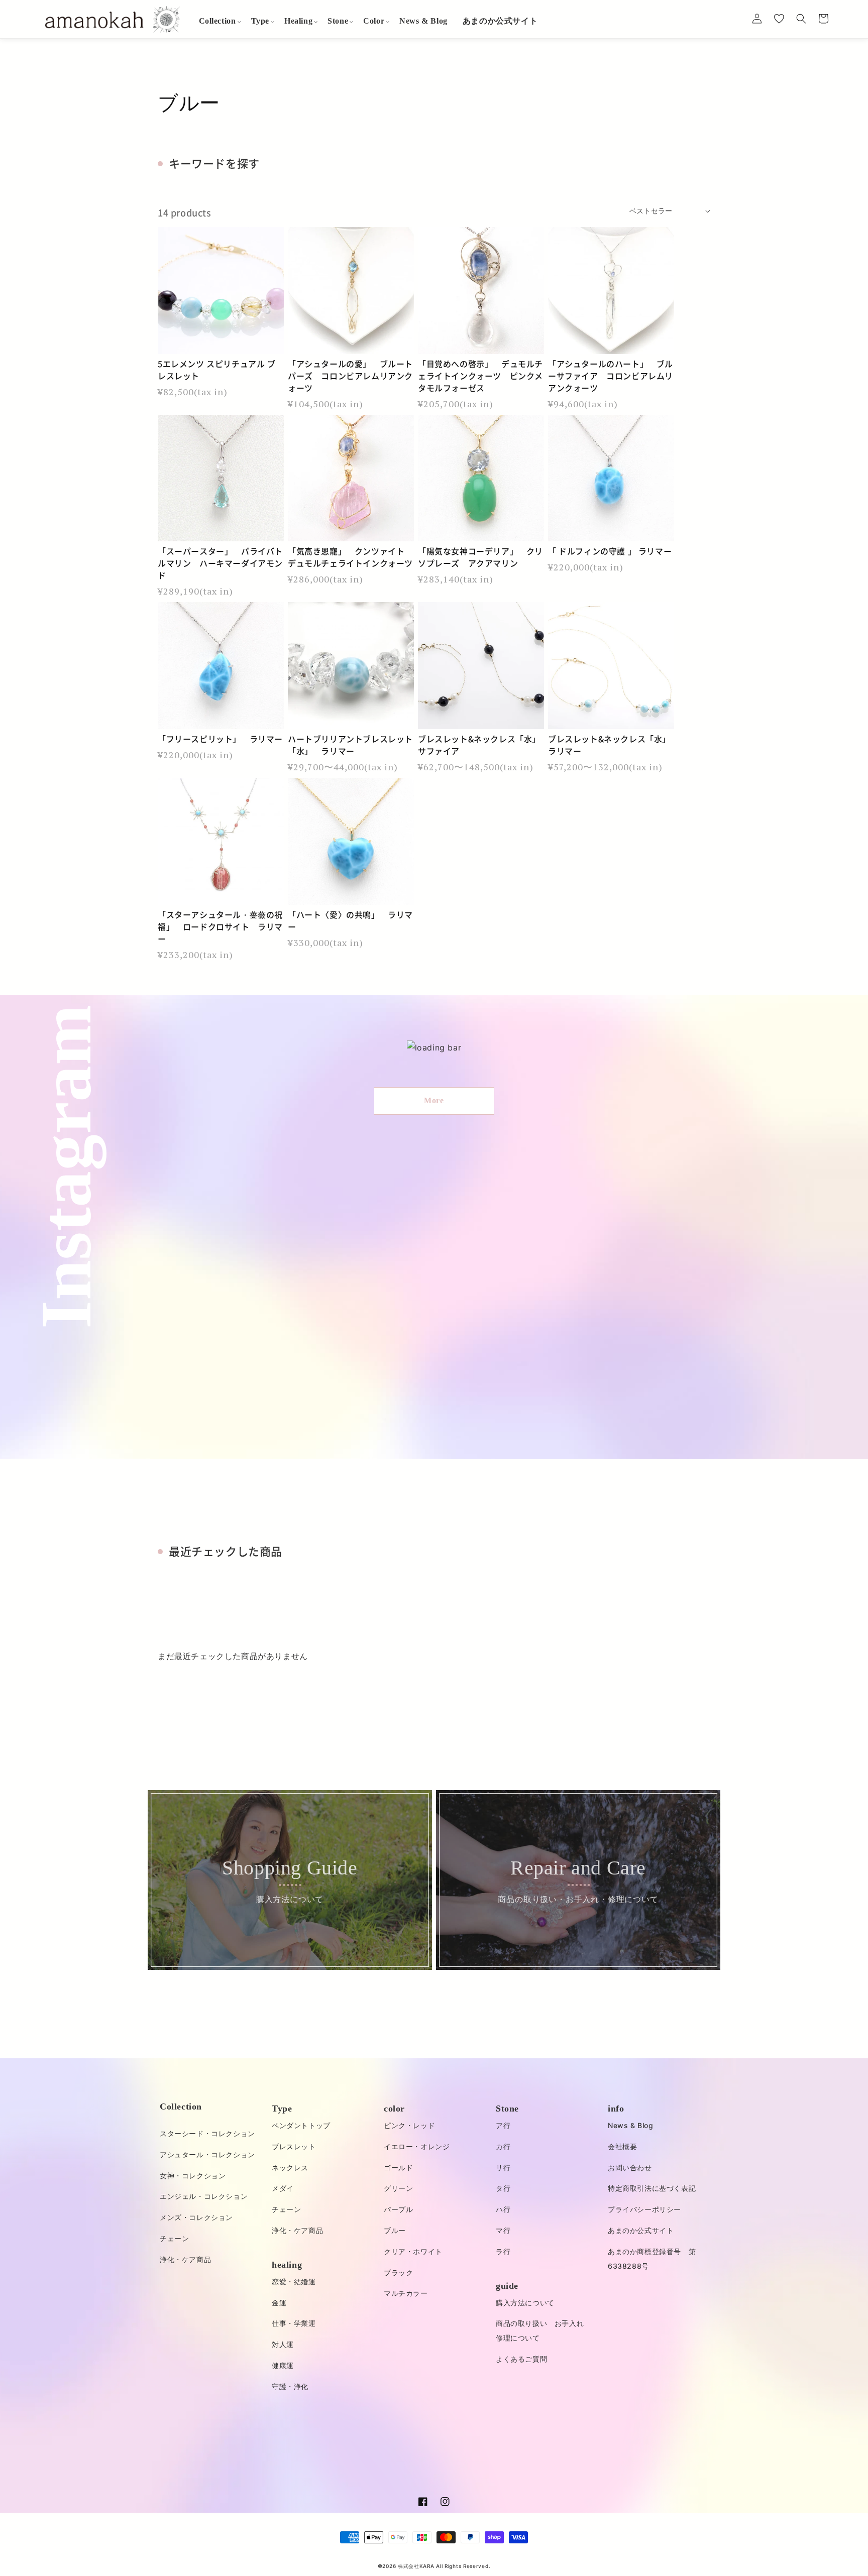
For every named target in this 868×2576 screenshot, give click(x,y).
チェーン (174, 2238)
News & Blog (631, 2125)
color (394, 2109)
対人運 (283, 2344)
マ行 (503, 2230)
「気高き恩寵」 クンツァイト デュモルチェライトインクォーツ (350, 557)
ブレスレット (294, 2146)
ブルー (395, 2230)
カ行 (503, 2146)
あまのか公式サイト (641, 2230)
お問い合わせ (630, 2168)
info (616, 2109)
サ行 (503, 2168)
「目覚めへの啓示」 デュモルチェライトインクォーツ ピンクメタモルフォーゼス (480, 376)
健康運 (283, 2365)
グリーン (398, 2188)
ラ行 (503, 2251)
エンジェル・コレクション (204, 2196)
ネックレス (290, 2168)
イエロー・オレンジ (417, 2146)
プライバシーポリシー (644, 2209)
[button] (218, 21)
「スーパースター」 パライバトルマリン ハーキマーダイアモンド (220, 563)
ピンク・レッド (409, 2125)
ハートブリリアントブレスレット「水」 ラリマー (350, 745)
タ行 (503, 2188)
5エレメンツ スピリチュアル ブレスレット (217, 370)
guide (507, 2286)
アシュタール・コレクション (207, 2154)
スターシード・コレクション (207, 2133)
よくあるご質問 (521, 2359)
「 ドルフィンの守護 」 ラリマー (610, 551)
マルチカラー (406, 2293)
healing (287, 2265)
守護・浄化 (290, 2386)
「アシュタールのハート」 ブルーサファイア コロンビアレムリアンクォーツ (611, 376)
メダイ (283, 2188)
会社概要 (622, 2146)
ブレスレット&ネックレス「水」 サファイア (481, 745)
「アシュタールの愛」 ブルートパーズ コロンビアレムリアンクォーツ (350, 376)
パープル (398, 2209)
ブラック (398, 2272)
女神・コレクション (193, 2176)
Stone (507, 2109)
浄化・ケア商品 (185, 2259)
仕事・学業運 (294, 2323)
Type (282, 2109)
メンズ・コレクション (196, 2217)
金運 (279, 2303)
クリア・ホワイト (413, 2251)
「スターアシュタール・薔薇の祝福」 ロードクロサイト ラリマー (220, 926)
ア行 (503, 2125)
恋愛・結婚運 (294, 2281)
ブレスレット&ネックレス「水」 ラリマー (611, 745)
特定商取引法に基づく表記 (652, 2188)
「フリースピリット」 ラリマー (220, 739)
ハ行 (503, 2209)
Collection (181, 2106)
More (434, 1100)
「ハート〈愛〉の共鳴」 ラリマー (350, 920)
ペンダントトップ (301, 2125)
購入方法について (525, 2303)
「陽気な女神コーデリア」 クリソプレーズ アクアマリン (480, 557)
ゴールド (398, 2168)
